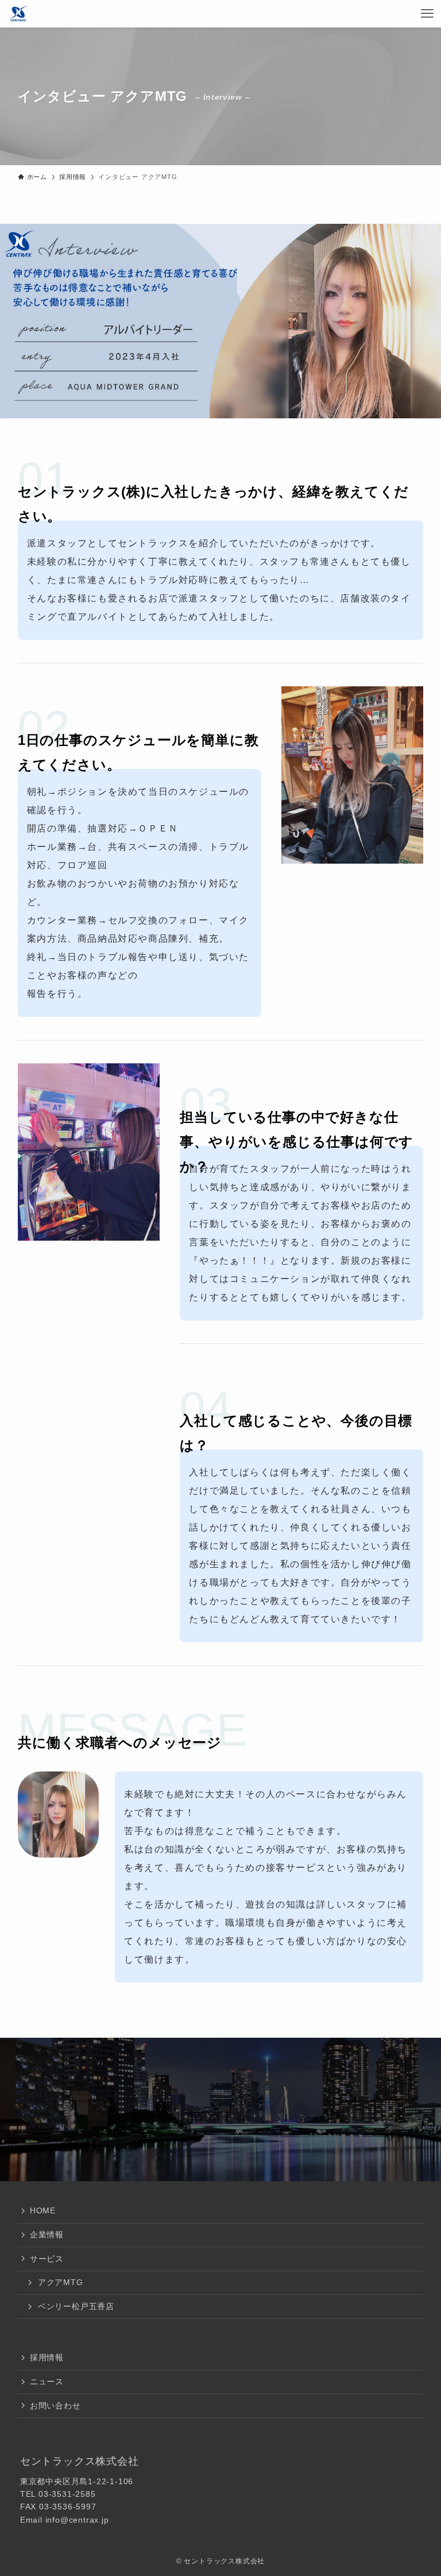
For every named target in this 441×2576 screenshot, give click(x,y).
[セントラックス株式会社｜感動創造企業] (18, 14)
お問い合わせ (55, 2406)
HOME (43, 2210)
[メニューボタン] (427, 14)
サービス (47, 2259)
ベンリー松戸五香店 (76, 2306)
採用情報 (47, 2357)
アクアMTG (61, 2282)
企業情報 (47, 2235)
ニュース (47, 2381)
